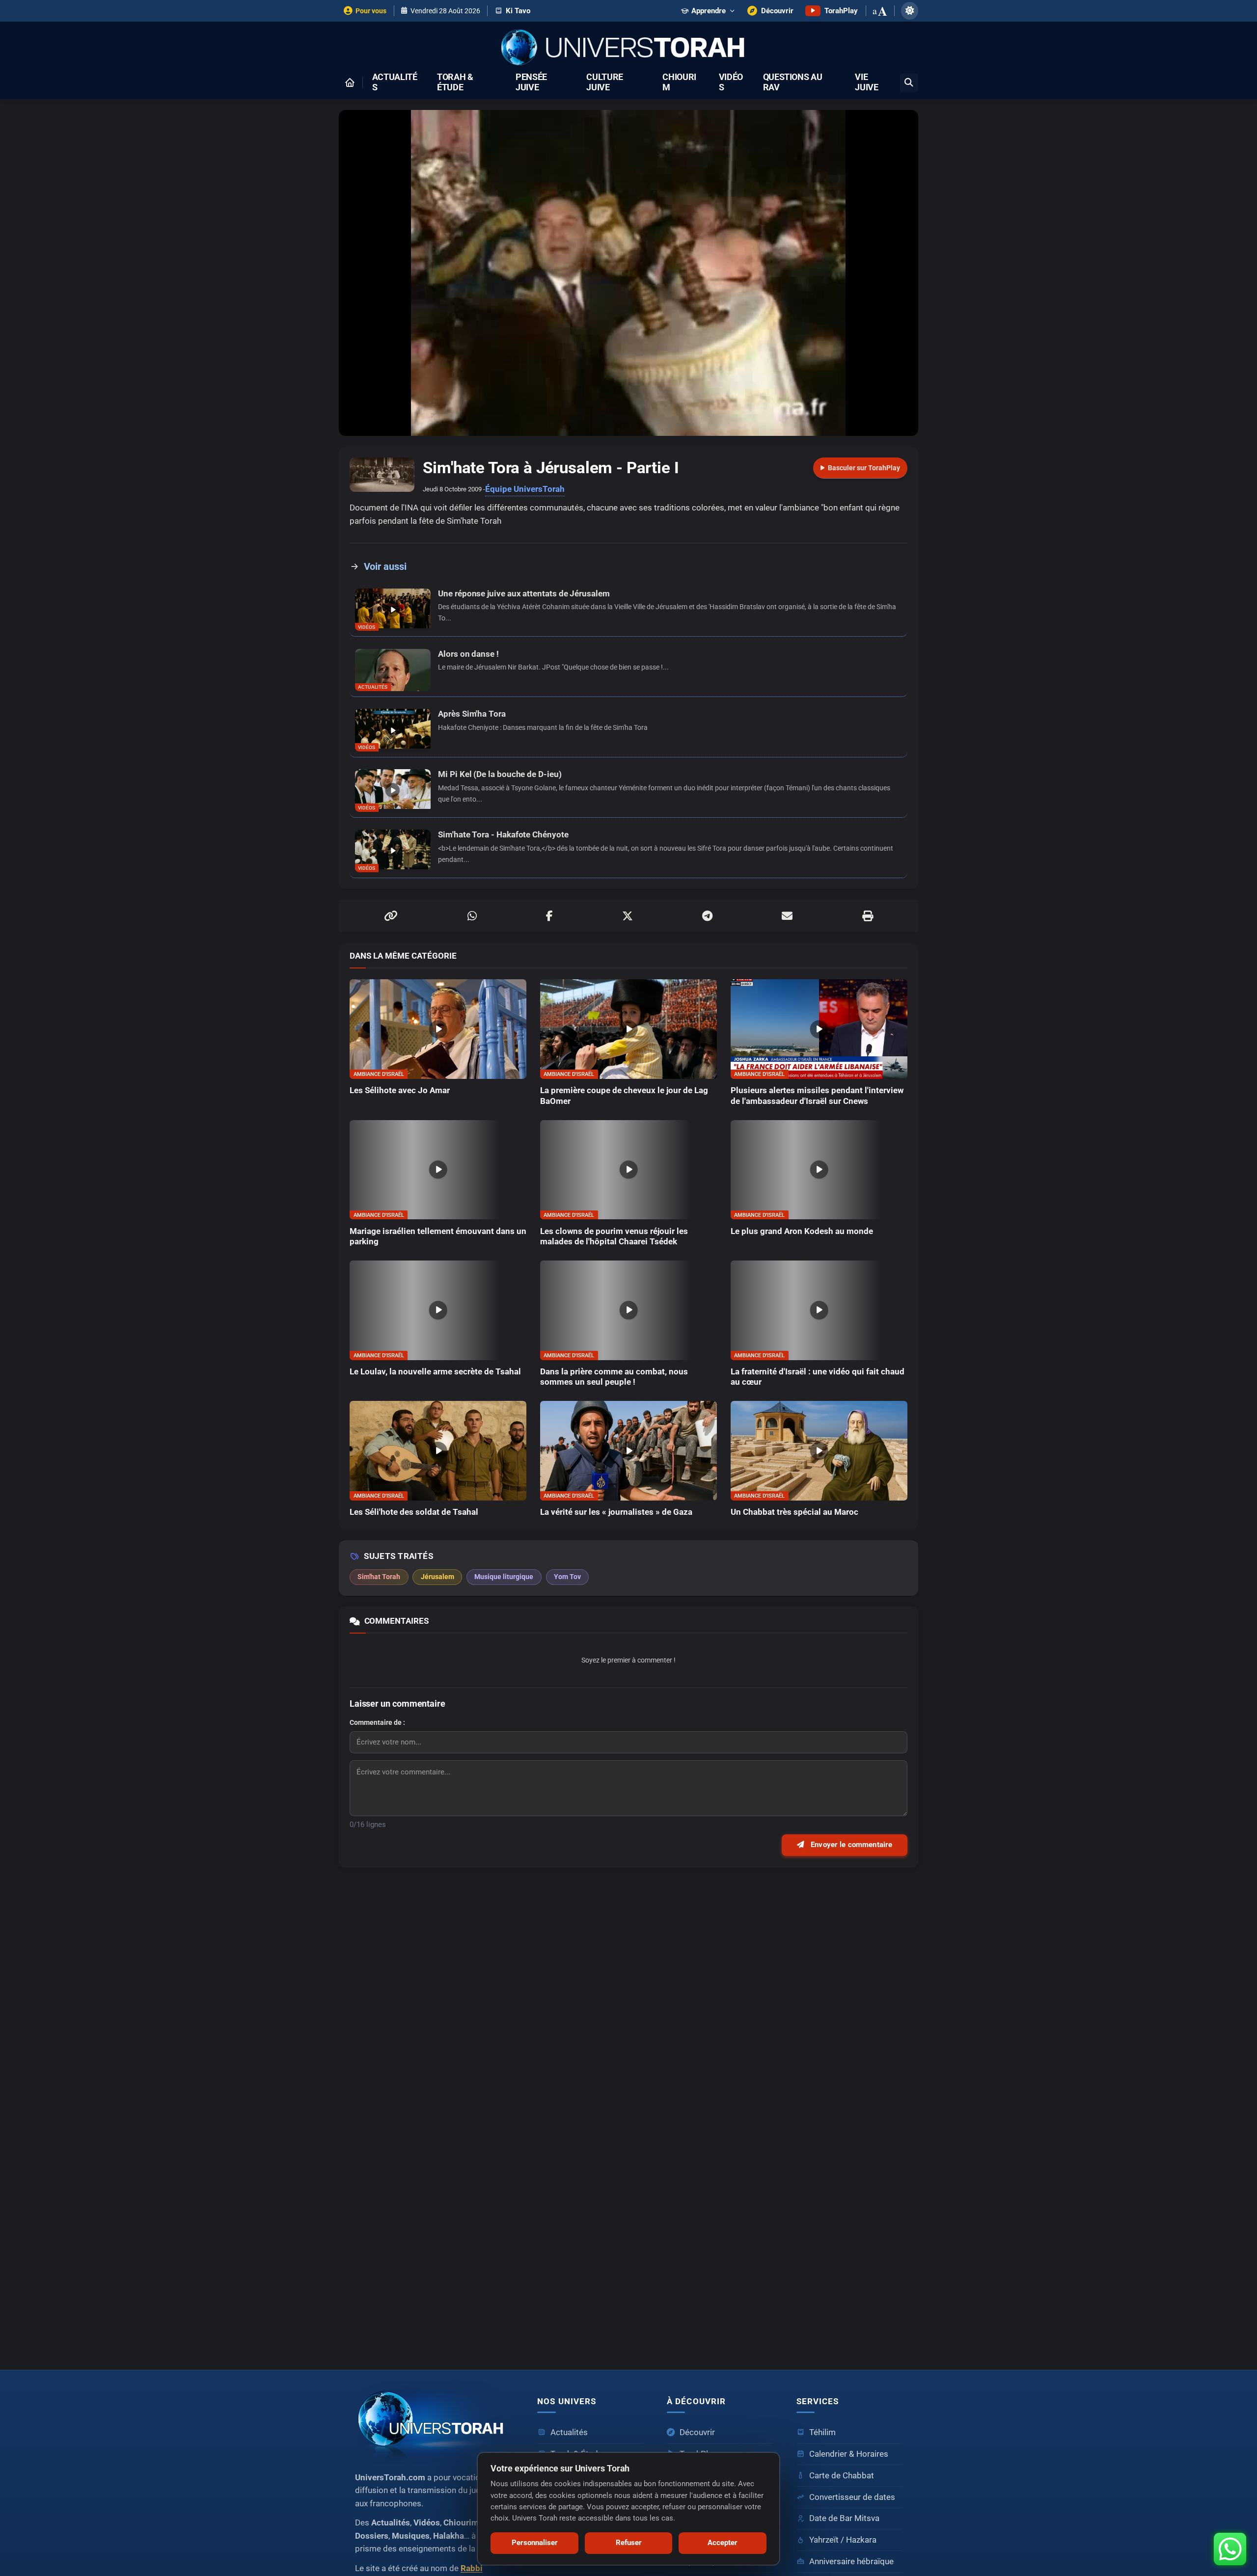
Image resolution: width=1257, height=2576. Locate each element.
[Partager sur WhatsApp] (472, 916)
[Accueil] (350, 82)
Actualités (395, 82)
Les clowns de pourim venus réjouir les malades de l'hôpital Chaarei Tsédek (614, 1236)
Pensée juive (531, 82)
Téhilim (822, 2432)
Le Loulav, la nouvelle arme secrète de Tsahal (435, 1372)
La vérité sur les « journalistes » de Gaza (616, 1512)
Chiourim (679, 82)
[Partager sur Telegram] (707, 916)
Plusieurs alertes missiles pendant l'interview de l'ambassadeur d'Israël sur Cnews (817, 1096)
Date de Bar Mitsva (844, 2518)
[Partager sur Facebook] (549, 916)
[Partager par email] (787, 916)
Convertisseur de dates (852, 2497)
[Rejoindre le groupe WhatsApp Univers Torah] (1230, 2549)
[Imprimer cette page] (868, 916)
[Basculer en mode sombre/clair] (910, 11)
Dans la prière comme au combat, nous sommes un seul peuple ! (614, 1377)
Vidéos (731, 82)
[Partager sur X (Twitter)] (628, 916)
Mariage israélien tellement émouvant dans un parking (438, 1236)
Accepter (723, 2543)
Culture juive (605, 82)
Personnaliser (535, 2543)
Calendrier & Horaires (849, 2454)
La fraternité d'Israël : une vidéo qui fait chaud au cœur (818, 1377)
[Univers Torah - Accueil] (628, 48)
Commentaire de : (377, 1722)
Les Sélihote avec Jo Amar (400, 1090)
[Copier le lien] (391, 916)
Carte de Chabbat (842, 2476)
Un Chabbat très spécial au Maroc (794, 1512)
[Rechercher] (909, 83)
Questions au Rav (793, 82)
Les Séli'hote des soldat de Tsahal (414, 1512)
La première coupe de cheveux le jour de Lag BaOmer (624, 1096)
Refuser (629, 2543)
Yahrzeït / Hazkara (843, 2540)
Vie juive (866, 82)
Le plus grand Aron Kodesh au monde (802, 1231)
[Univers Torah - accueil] (434, 2423)
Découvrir (697, 2432)
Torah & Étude (455, 82)
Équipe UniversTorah (525, 489)
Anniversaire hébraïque (851, 2562)
